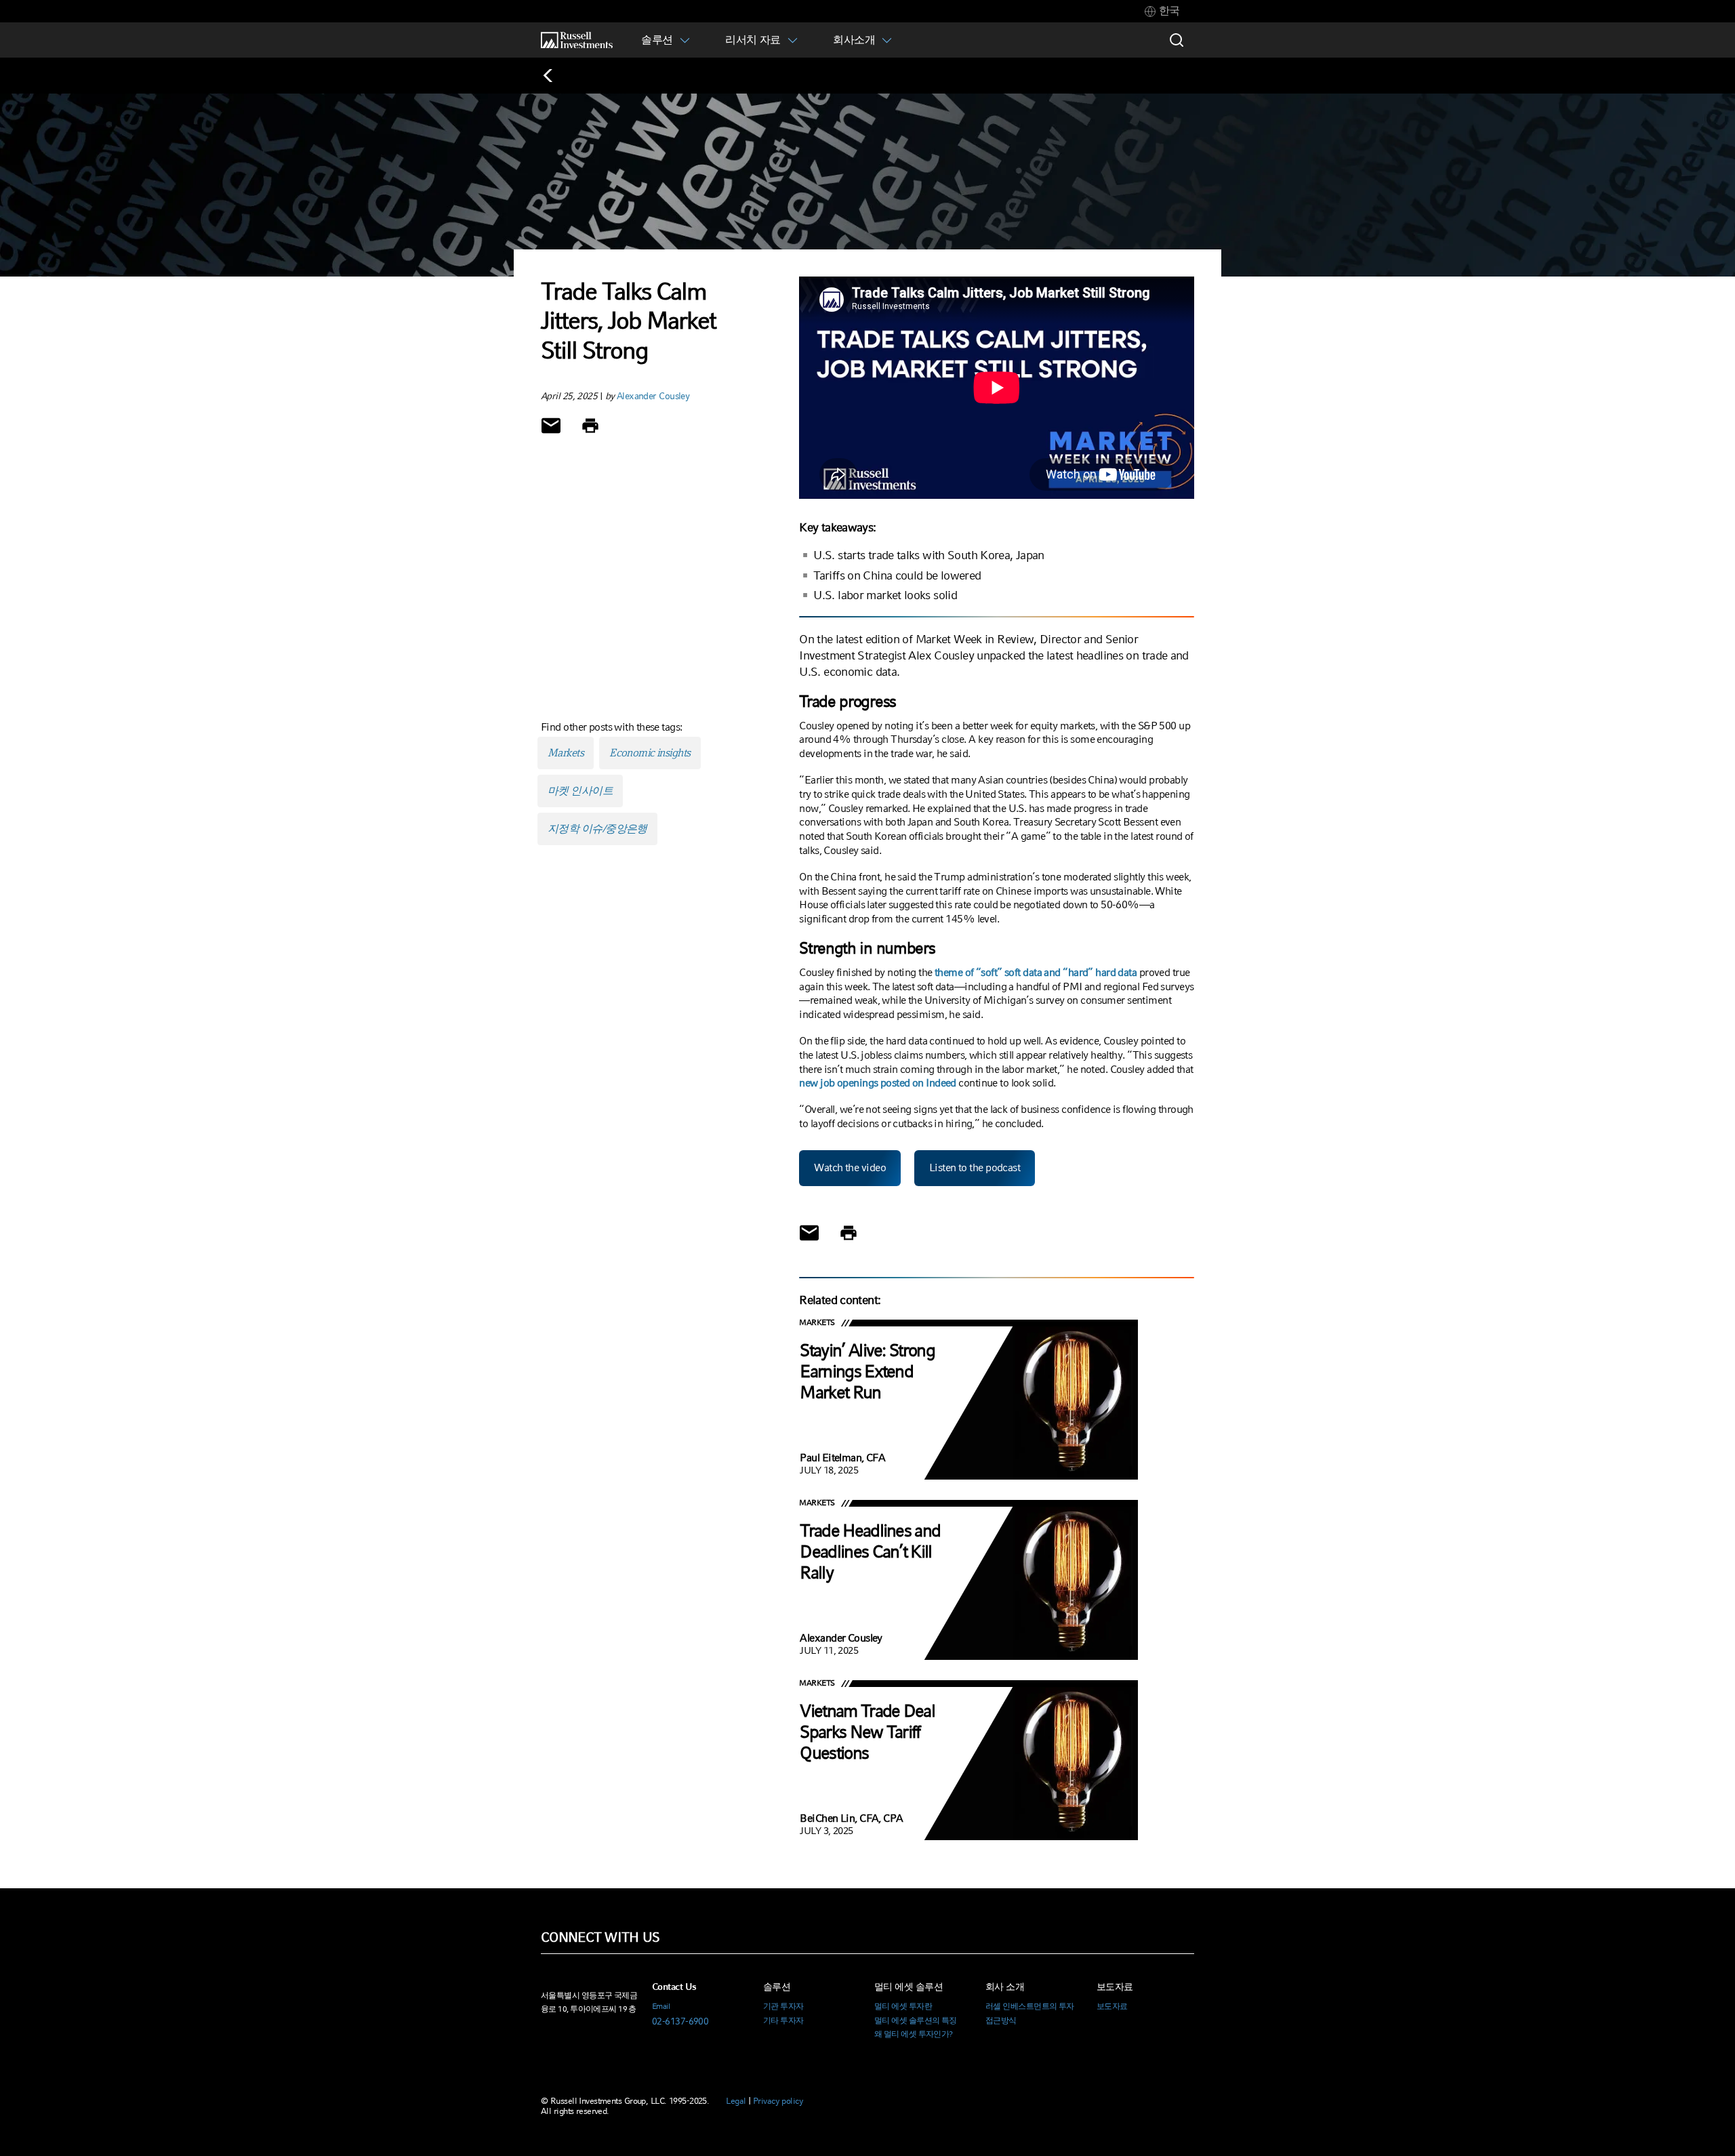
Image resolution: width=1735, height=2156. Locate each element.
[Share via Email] (551, 426)
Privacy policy (778, 2101)
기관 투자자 (783, 2006)
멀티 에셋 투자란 (903, 2006)
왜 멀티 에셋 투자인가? (914, 2034)
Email (661, 2006)
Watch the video (850, 1167)
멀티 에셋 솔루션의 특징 (916, 2020)
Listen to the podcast (975, 1167)
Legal (736, 2101)
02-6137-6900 (680, 2021)
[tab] (1162, 11)
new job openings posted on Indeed (878, 1083)
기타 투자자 (783, 2020)
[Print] (590, 426)
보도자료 (1112, 2006)
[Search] (1177, 40)
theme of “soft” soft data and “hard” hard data (1036, 972)
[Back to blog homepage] (555, 76)
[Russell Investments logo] (577, 40)
